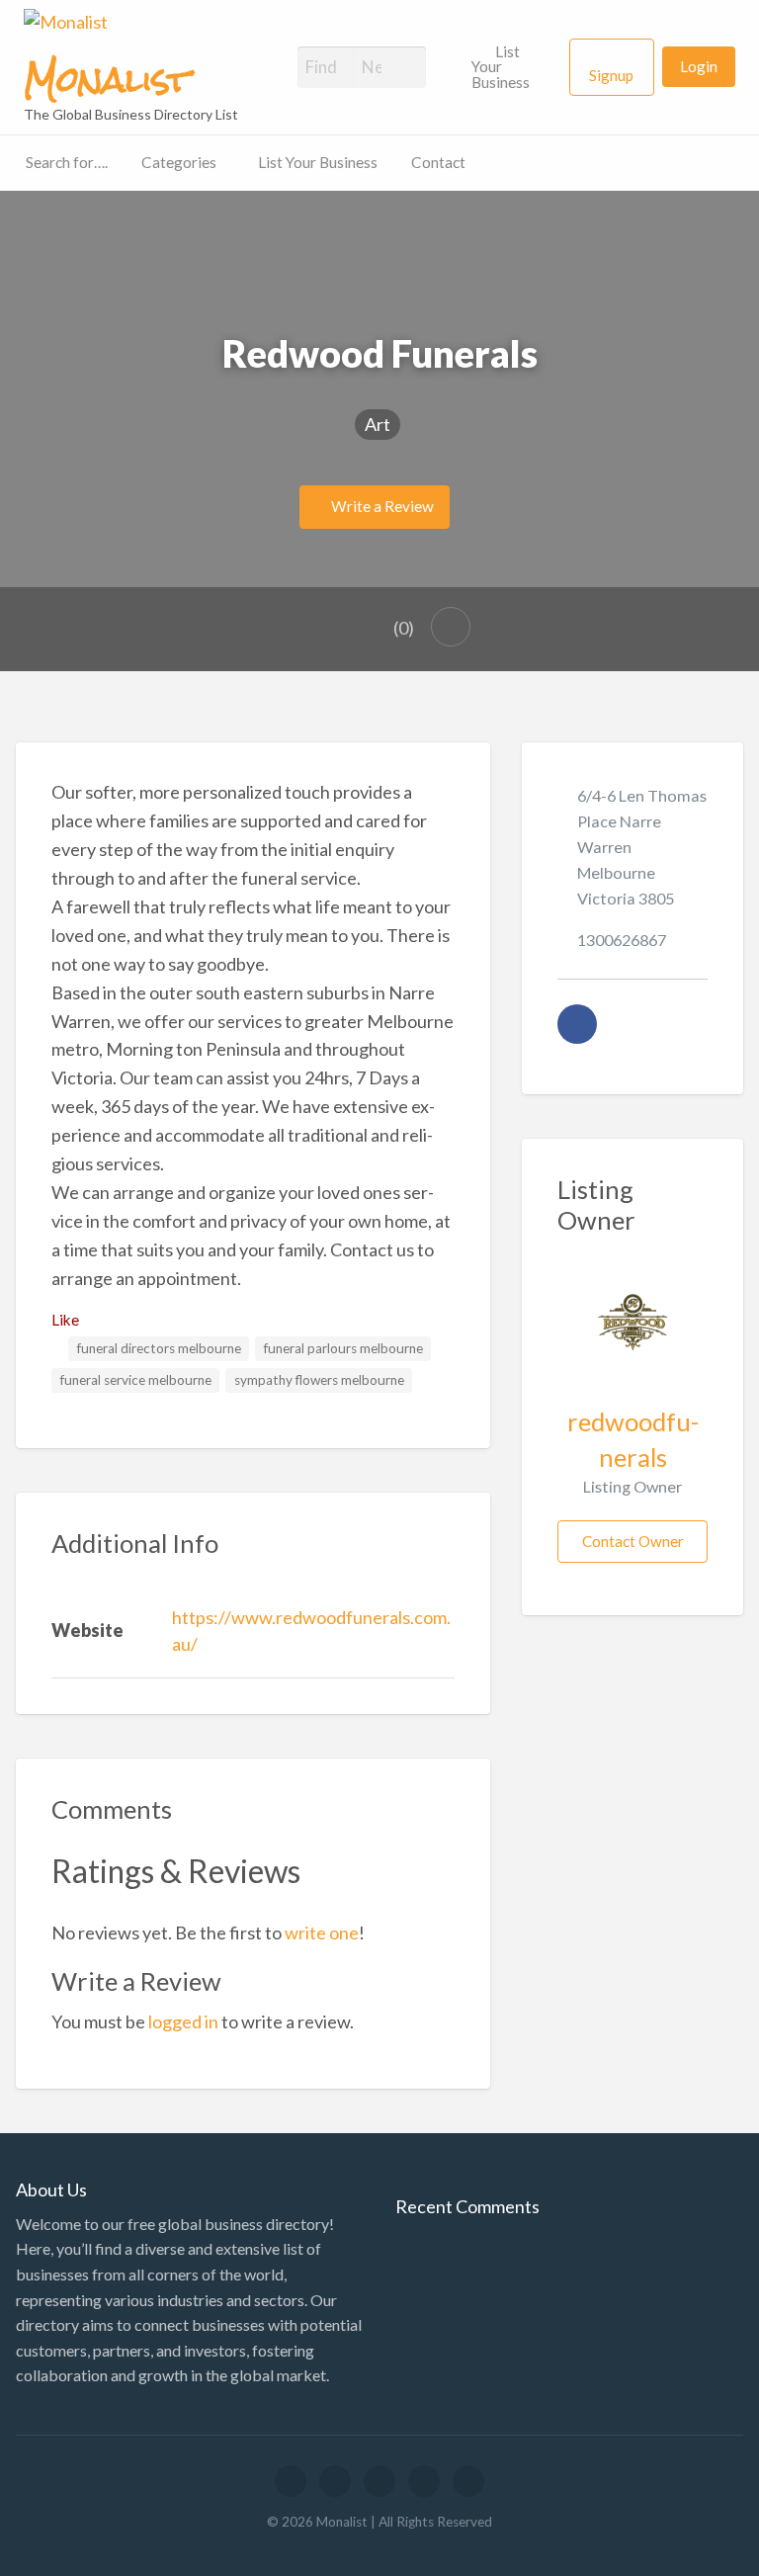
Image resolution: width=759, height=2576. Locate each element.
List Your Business (501, 67)
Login (699, 66)
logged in (183, 2021)
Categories (179, 162)
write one (322, 1932)
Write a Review (381, 506)
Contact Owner (633, 1541)
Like (65, 1320)
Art (378, 424)
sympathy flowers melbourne (319, 1380)
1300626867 (622, 940)
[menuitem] (512, 67)
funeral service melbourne (136, 1380)
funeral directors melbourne (159, 1348)
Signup (611, 75)
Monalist (107, 80)
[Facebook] (577, 1024)
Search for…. (67, 162)
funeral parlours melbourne (343, 1348)
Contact (438, 162)
